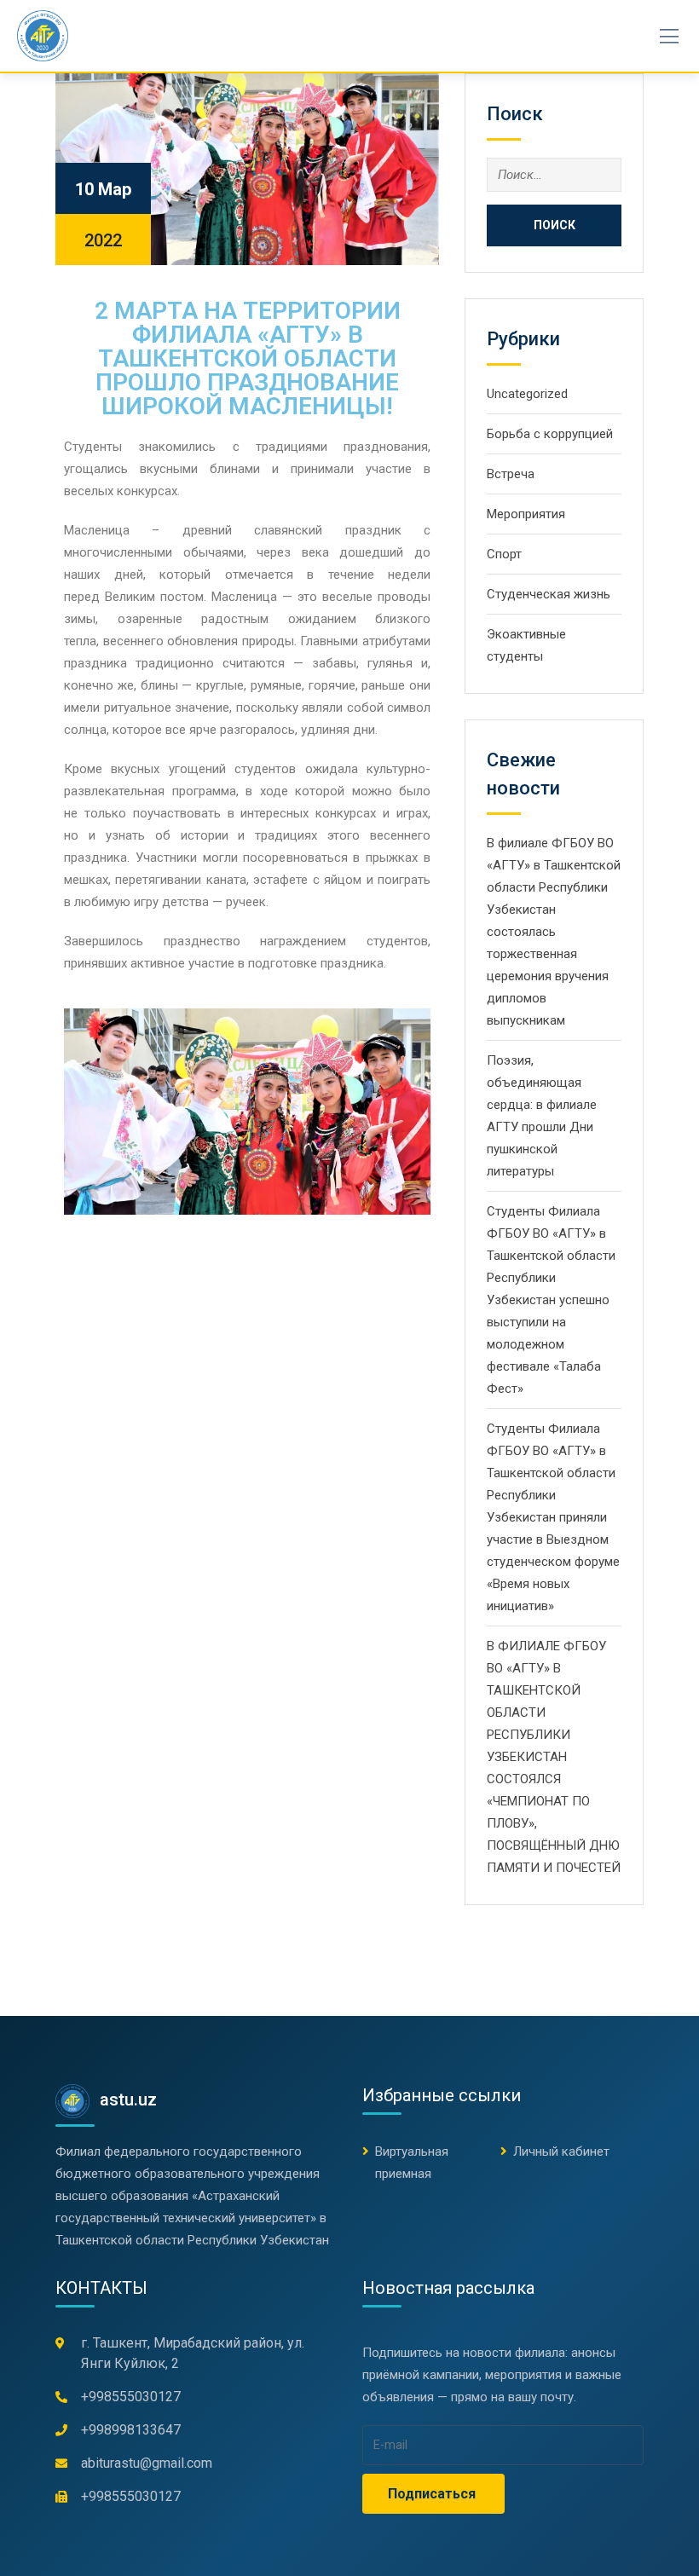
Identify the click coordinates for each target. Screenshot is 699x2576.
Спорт (504, 554)
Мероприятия (526, 514)
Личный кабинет (561, 2151)
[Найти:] (554, 175)
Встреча (511, 474)
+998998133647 (131, 2430)
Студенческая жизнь (549, 594)
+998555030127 (131, 2397)
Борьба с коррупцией (550, 434)
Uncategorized (527, 394)
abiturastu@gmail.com (147, 2463)
